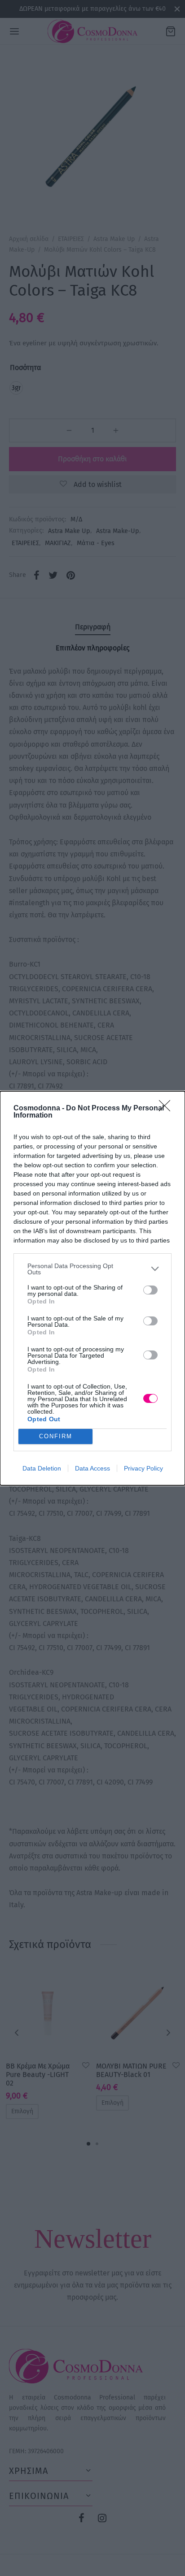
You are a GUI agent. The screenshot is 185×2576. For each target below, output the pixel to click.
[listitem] (92, 1269)
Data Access (92, 1468)
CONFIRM (56, 1436)
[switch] (150, 1290)
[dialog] (92, 1288)
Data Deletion (42, 1468)
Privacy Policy (143, 1468)
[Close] (167, 1109)
